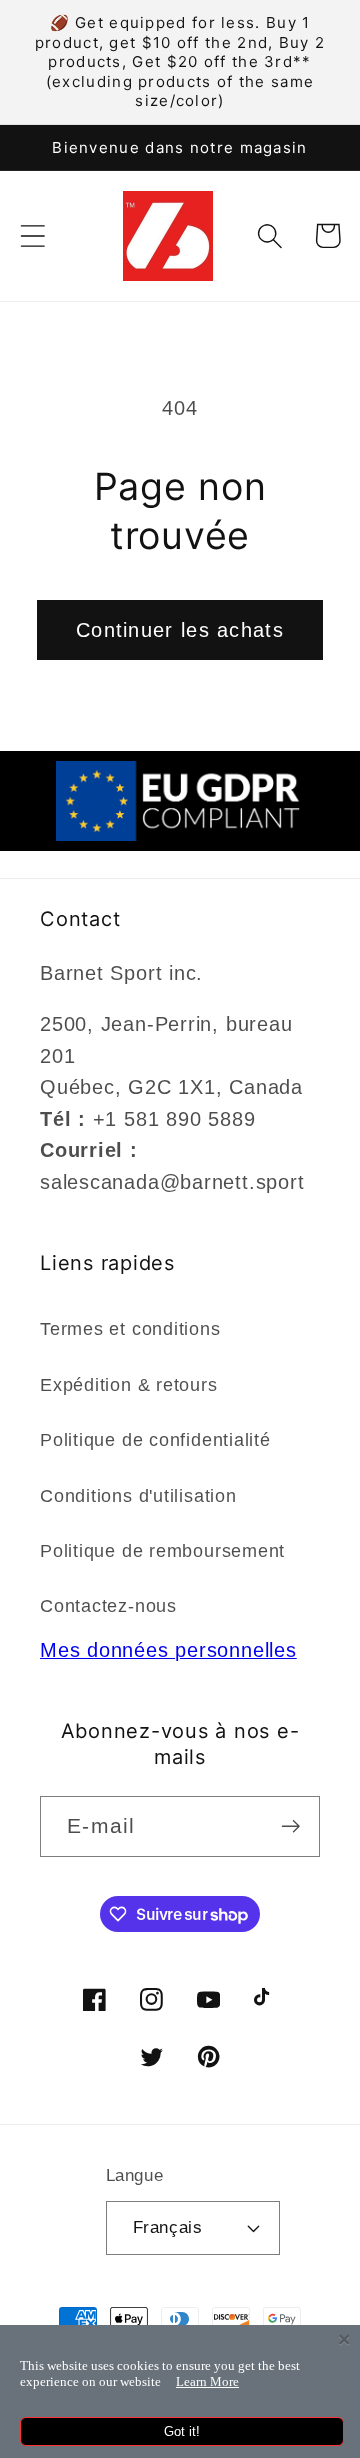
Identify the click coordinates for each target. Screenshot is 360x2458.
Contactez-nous (108, 1606)
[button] (32, 235)
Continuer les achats (180, 630)
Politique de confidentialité (155, 1440)
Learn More (207, 2381)
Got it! (182, 2431)
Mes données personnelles (168, 1650)
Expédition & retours (129, 1385)
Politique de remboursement (162, 1551)
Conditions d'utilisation (138, 1496)
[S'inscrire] (290, 1826)
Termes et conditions (130, 1329)
